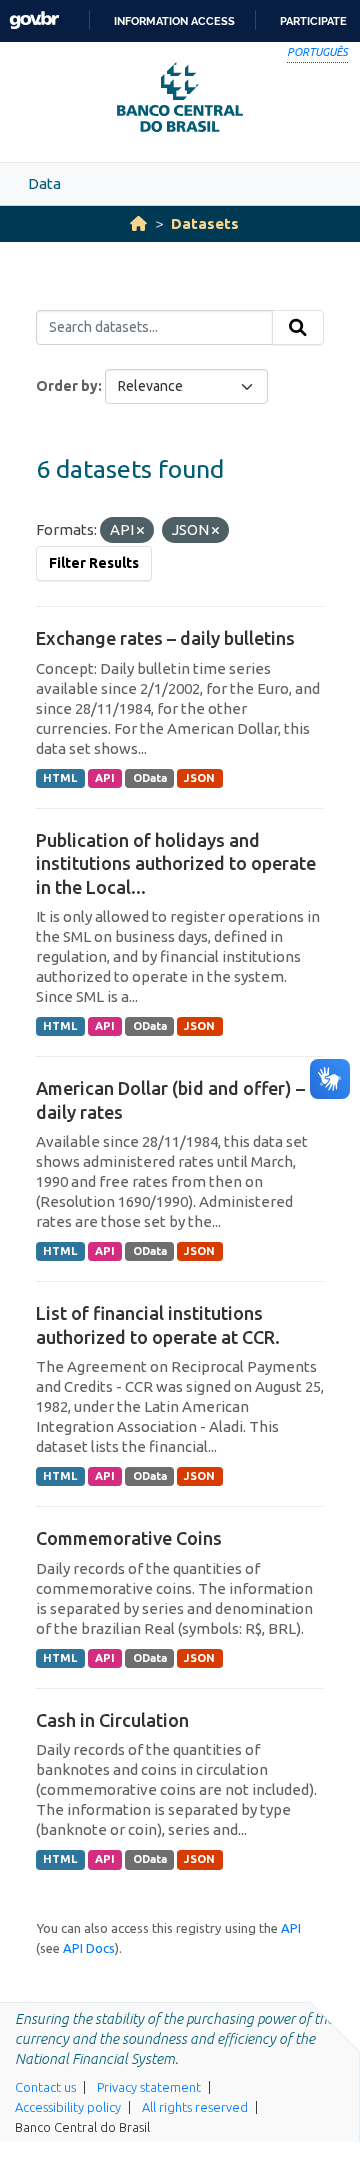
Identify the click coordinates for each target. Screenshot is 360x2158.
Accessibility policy (68, 2107)
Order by (67, 386)
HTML (60, 778)
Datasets (205, 223)
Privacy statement (149, 2087)
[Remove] (140, 531)
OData (150, 778)
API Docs (89, 1948)
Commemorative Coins (129, 1538)
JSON (199, 778)
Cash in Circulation (112, 1720)
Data (44, 183)
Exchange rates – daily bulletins (165, 638)
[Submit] (298, 328)
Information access (174, 21)
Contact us (45, 2087)
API (105, 778)
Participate (313, 21)
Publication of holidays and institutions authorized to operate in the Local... (176, 863)
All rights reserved (195, 2107)
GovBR (34, 20)
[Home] (138, 223)
